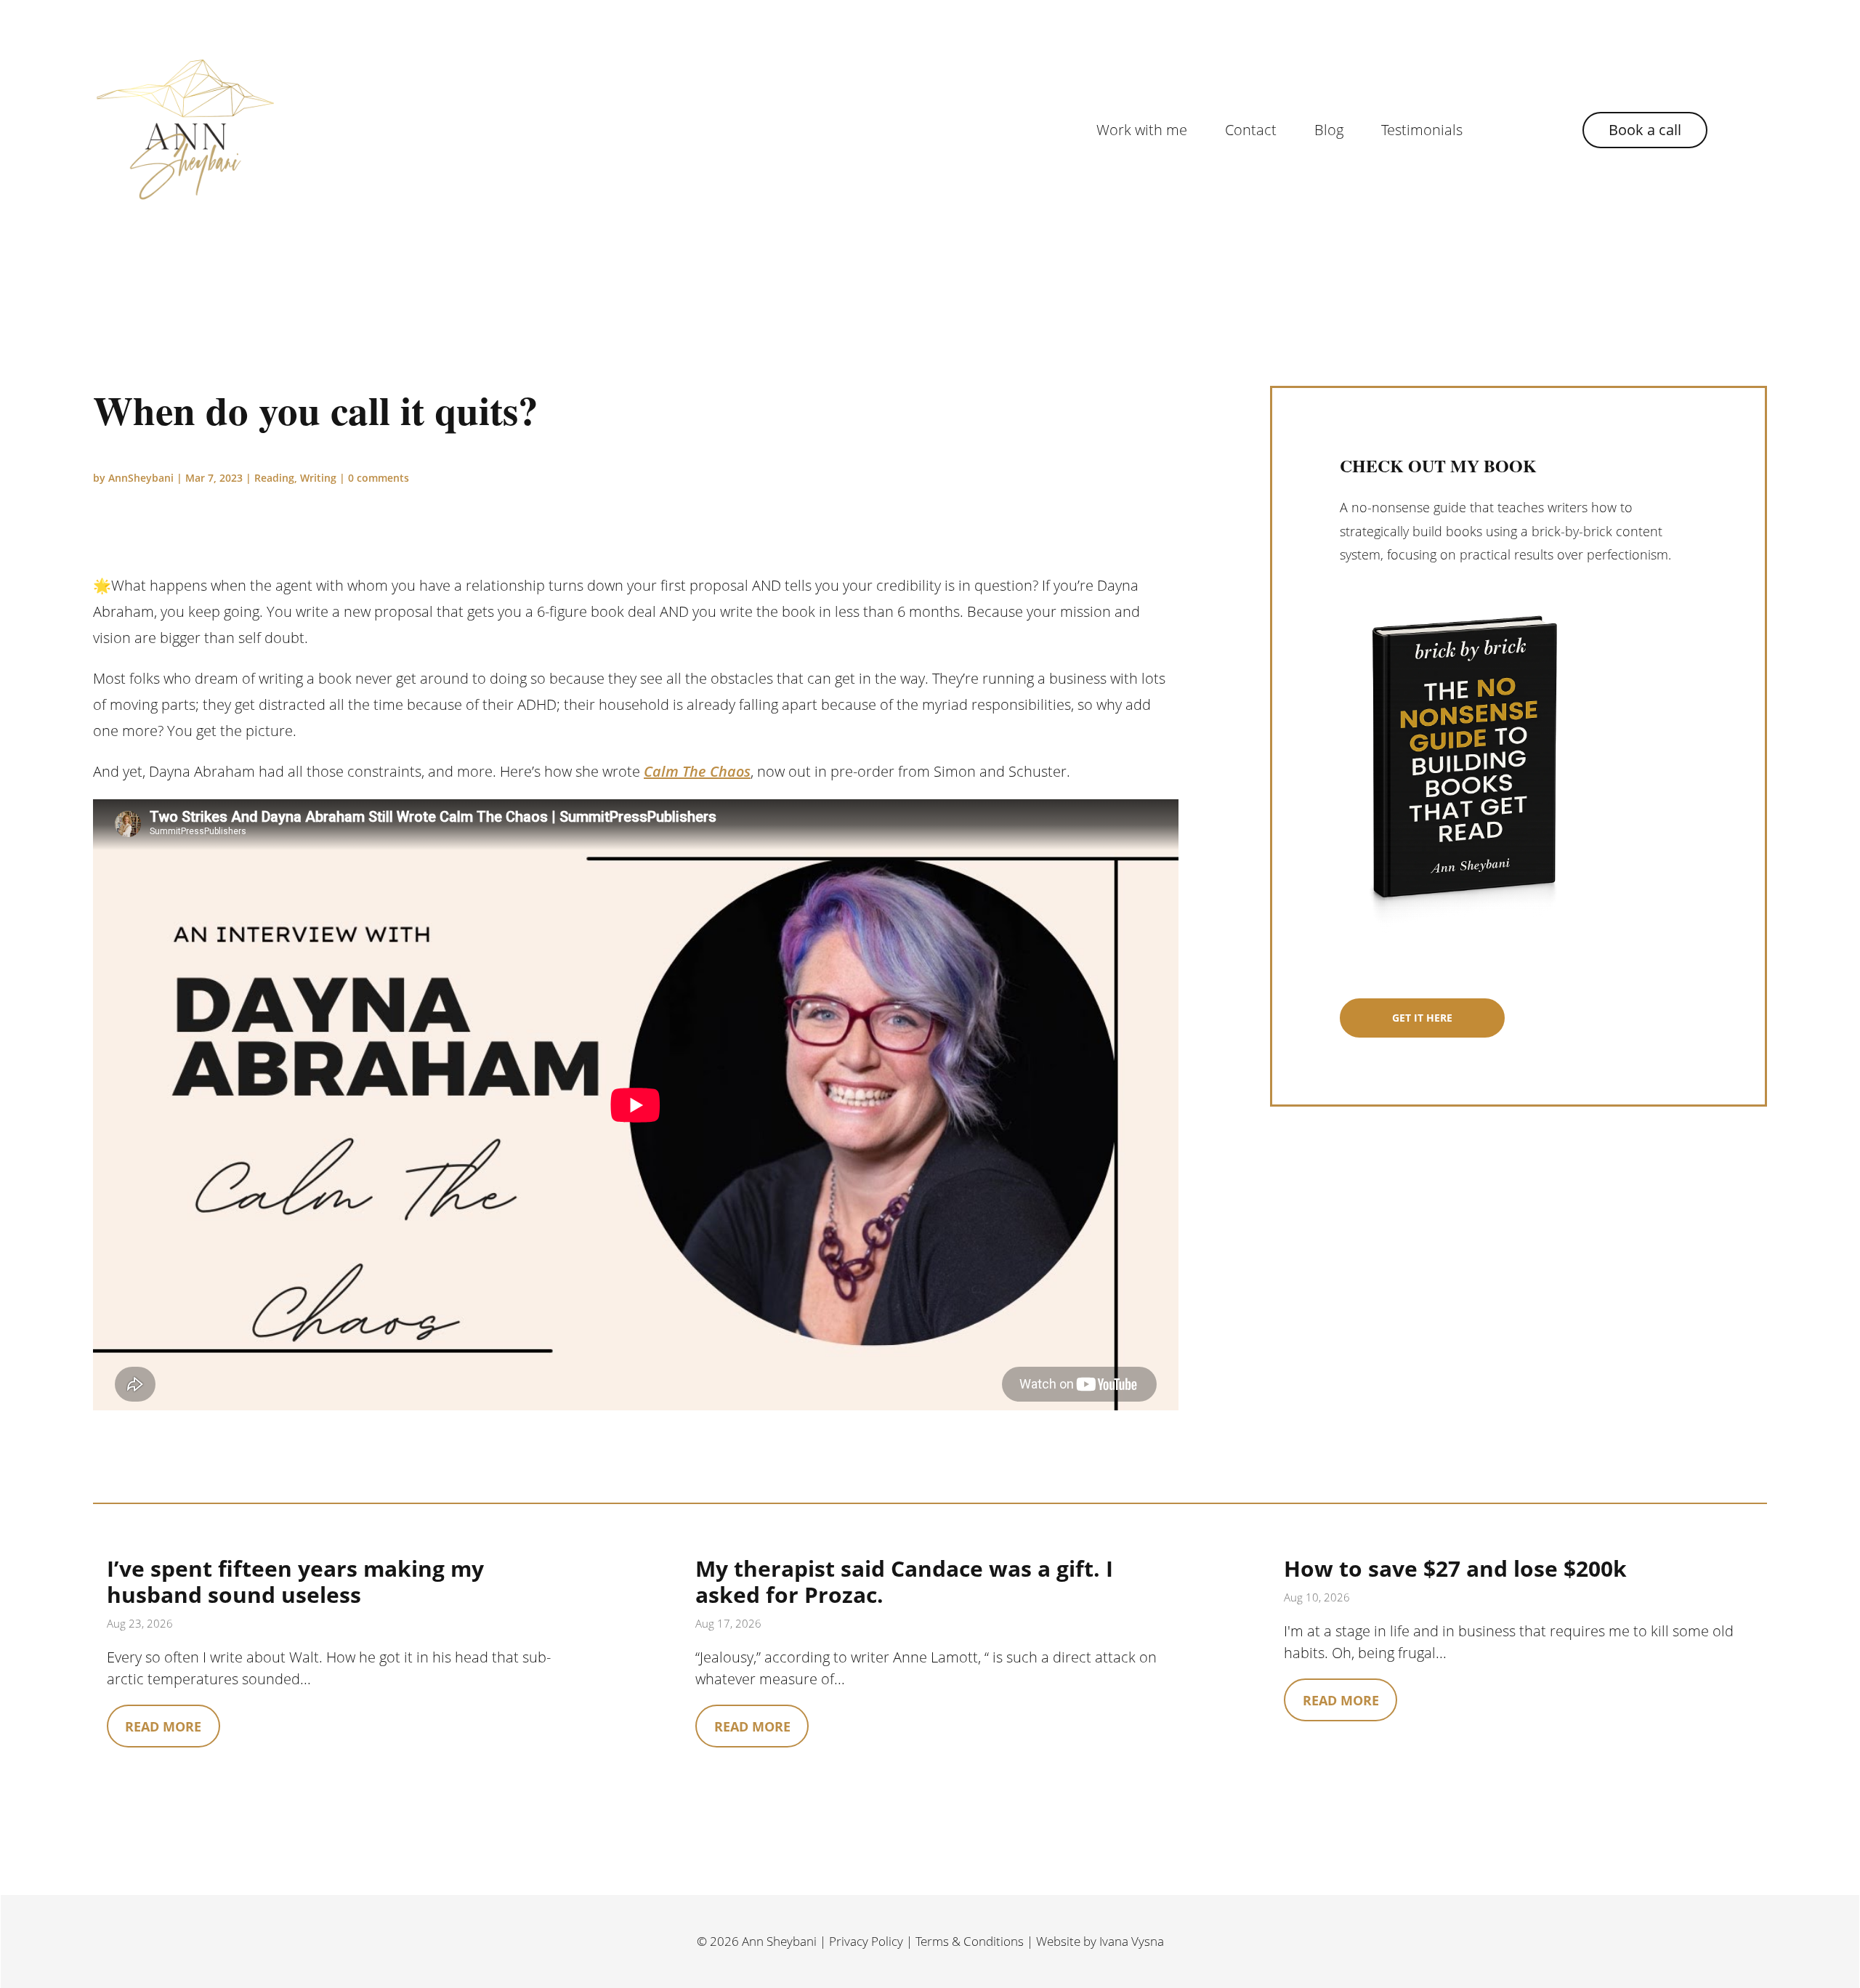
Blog (1329, 130)
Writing (318, 478)
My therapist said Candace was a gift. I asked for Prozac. (904, 1581)
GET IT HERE (1422, 1018)
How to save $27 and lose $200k (1455, 1568)
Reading (274, 478)
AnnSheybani (141, 478)
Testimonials (1422, 130)
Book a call (1645, 130)
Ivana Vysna (1132, 1941)
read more (163, 1726)
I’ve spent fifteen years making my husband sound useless (295, 1581)
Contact (1251, 130)
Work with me (1142, 130)
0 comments (379, 478)
